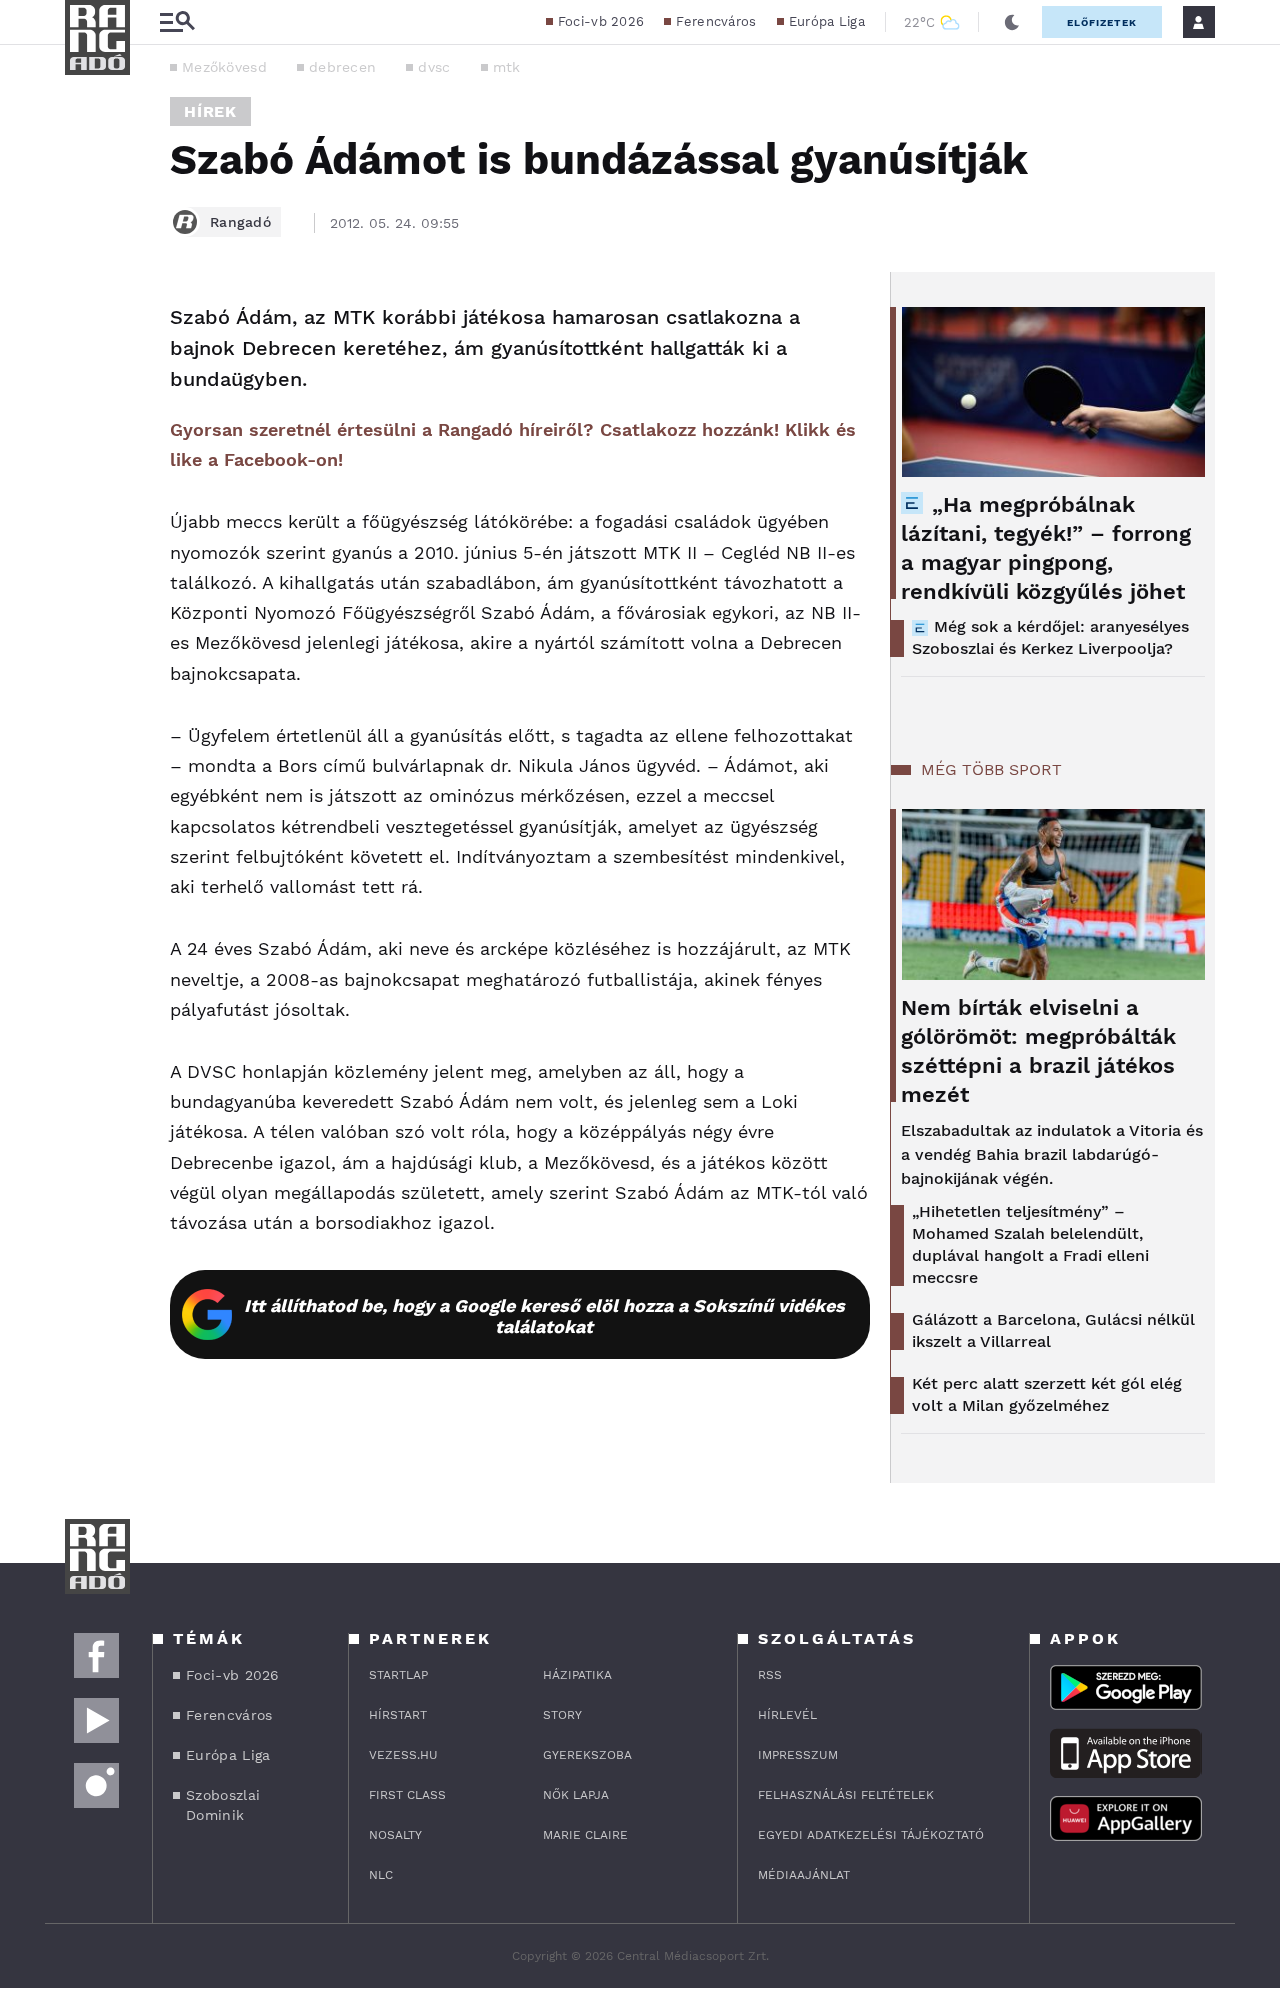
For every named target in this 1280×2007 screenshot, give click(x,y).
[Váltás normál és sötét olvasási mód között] (1012, 22)
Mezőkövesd (224, 67)
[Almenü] (177, 22)
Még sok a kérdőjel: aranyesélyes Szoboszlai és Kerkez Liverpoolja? (1050, 637)
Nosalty (395, 1835)
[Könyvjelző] (87, 437)
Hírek (210, 111)
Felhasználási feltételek (846, 1795)
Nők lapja (576, 1795)
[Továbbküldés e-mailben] (87, 378)
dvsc (434, 67)
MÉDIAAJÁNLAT (804, 1875)
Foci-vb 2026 (601, 21)
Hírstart (398, 1715)
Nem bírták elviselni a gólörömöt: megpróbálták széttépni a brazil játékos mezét (1038, 1051)
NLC (381, 1875)
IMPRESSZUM (798, 1755)
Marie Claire (585, 1835)
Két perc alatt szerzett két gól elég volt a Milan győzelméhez (1047, 1394)
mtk (507, 67)
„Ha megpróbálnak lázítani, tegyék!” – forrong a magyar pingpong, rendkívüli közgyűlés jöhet (1046, 548)
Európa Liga (827, 21)
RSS (770, 1675)
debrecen (342, 67)
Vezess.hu (403, 1755)
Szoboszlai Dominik (223, 1805)
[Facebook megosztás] (87, 324)
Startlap (398, 1675)
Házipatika (577, 1675)
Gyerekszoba (587, 1755)
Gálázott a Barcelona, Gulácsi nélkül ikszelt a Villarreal (1053, 1330)
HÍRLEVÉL (787, 1715)
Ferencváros (716, 21)
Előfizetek (1102, 22)
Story (562, 1715)
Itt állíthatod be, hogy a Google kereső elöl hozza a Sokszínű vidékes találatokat (544, 1316)
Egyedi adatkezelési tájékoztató (871, 1835)
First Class (407, 1795)
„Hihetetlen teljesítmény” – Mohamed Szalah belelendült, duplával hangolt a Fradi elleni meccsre (1030, 1244)
